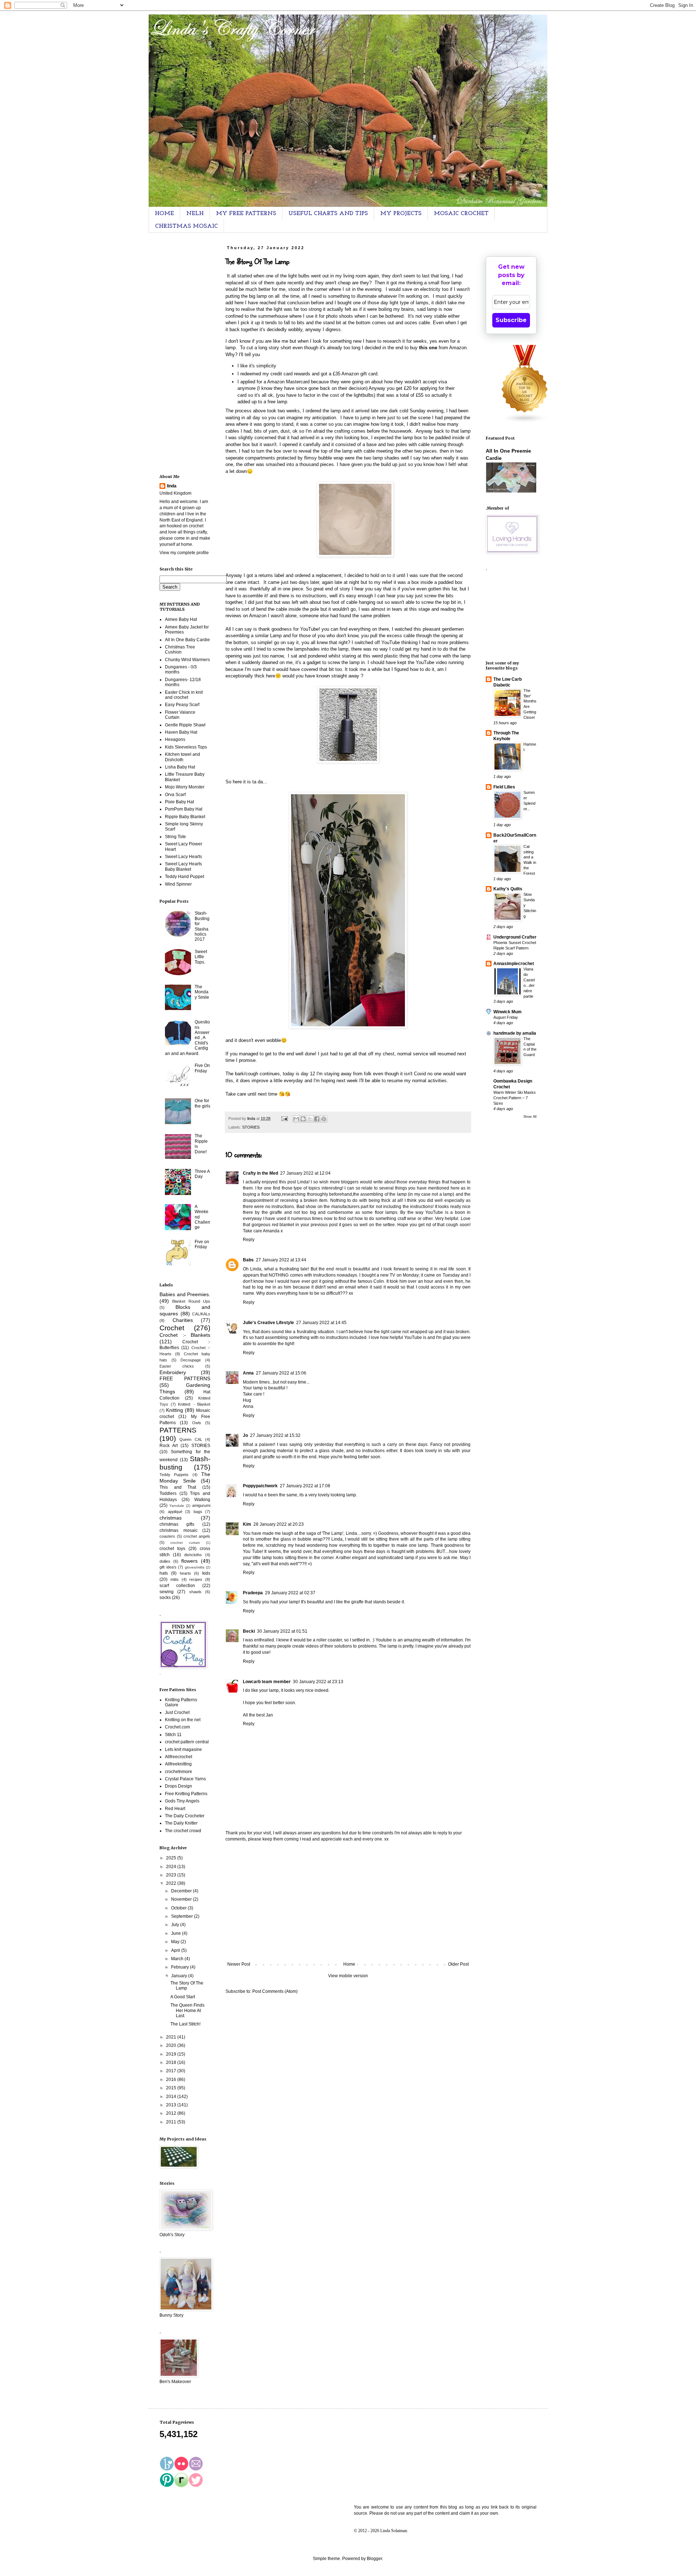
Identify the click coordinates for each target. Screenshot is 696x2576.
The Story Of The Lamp (187, 1986)
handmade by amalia (515, 1033)
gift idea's (168, 1567)
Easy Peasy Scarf (182, 705)
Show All (530, 1117)
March (178, 1959)
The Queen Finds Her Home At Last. (187, 2010)
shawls (195, 1592)
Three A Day (202, 1174)
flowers (189, 1561)
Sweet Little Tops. (201, 957)
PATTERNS (178, 1430)
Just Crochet (177, 1712)
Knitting (175, 1410)
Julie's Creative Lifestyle (268, 1323)
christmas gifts (177, 1524)
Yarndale (177, 1506)
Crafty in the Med (260, 1173)
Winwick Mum (507, 1012)
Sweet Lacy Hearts (183, 857)
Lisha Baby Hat (180, 767)
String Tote (175, 837)
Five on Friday (202, 1244)
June (177, 1933)
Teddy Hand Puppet (185, 877)
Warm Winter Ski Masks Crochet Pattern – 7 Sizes (515, 1098)
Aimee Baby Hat (181, 619)
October (179, 1908)
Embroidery (173, 1372)
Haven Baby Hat (181, 732)
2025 (172, 1858)
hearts (185, 1573)
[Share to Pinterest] (324, 1119)
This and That (178, 1487)
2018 (172, 2062)
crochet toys (172, 1549)
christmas (171, 1518)
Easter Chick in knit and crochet (184, 695)
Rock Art (169, 1446)
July (176, 1925)
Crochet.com (177, 1727)
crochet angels (197, 1536)
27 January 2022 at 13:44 (281, 1260)
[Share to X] (310, 1119)
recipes (196, 1579)
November (182, 1899)
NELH (195, 214)
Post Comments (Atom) (275, 1991)
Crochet (172, 1328)
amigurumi (201, 1505)
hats (164, 1573)
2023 (172, 1875)
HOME (164, 214)
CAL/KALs (201, 1314)
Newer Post (239, 1964)
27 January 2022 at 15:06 (281, 1373)
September (183, 1916)
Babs (248, 1260)
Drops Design (179, 1786)
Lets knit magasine (183, 1749)
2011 (172, 2122)
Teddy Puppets (174, 1475)
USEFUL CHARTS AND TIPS (328, 214)
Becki (249, 1631)
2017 (172, 2071)
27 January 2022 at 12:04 (305, 1173)
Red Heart (175, 1809)
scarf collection (177, 1586)
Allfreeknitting (178, 1764)
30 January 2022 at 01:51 (282, 1631)
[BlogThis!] (303, 1119)
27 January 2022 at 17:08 (305, 1486)
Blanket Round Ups (191, 1301)
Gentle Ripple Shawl (185, 725)
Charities (183, 1320)
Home (349, 1964)
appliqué (175, 1512)
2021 (172, 2037)
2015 (172, 2088)
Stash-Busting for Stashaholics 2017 (202, 926)
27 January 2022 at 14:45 (321, 1323)
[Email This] (296, 1119)
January (180, 1976)
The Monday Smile (202, 992)
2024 (172, 1867)
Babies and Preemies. (185, 1294)
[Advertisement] (348, 1902)
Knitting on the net (183, 1720)
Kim (247, 1524)
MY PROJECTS (401, 214)
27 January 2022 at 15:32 (275, 1435)
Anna (248, 1373)
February (181, 1967)
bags (198, 1512)
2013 (172, 2105)
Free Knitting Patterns (186, 1794)
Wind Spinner (178, 884)
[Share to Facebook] (317, 1119)
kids (206, 1573)
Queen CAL (191, 1439)
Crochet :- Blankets (185, 1335)
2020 (172, 2045)
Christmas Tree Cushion (180, 650)
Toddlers (168, 1493)
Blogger (374, 2559)
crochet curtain (185, 1543)
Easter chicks (177, 1366)
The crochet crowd (183, 1831)
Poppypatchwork (260, 1486)
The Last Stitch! (185, 2024)
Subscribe (511, 320)
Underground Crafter (515, 937)
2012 (172, 2113)
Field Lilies (504, 787)
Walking (202, 1500)
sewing (167, 1592)
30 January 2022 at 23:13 (318, 1682)
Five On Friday (202, 1068)
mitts (175, 1579)
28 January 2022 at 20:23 (279, 1524)
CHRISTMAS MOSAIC (187, 226)
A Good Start (183, 1997)
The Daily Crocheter (185, 1816)
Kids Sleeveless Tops (186, 747)
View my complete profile (184, 553)
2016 (172, 2080)
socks (165, 1598)
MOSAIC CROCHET (461, 214)
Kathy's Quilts (508, 889)
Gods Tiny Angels (182, 1801)
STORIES (251, 1127)
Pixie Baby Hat (179, 802)
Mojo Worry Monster (185, 787)
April (176, 1950)
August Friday (506, 1017)
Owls (197, 1423)
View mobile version (348, 1976)
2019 (172, 2054)
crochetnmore (179, 1772)
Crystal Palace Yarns (185, 1779)
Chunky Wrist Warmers (187, 660)
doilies (165, 1561)
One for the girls (202, 1103)
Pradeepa (253, 1593)
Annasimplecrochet (514, 964)
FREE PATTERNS (185, 1378)
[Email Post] (284, 1118)
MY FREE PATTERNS (246, 214)
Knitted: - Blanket (194, 1404)
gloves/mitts (195, 1567)
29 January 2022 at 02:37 (290, 1593)
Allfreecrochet (179, 1757)
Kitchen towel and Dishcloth (183, 757)
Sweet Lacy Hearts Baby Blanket (183, 866)
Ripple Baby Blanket (185, 817)
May (176, 1942)
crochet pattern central (187, 1742)
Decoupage (191, 1360)
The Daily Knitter (181, 1823)
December (182, 1891)
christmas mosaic (179, 1530)
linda (172, 486)
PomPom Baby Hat (184, 809)
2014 (172, 2097)
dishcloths (193, 1555)
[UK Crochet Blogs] (525, 422)
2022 (172, 1883)
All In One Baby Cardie (187, 640)
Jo (245, 1435)
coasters (167, 1536)
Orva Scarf (175, 795)
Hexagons (175, 739)
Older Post (458, 1964)
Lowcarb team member (267, 1682)
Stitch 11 (173, 1735)
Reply (249, 1240)
